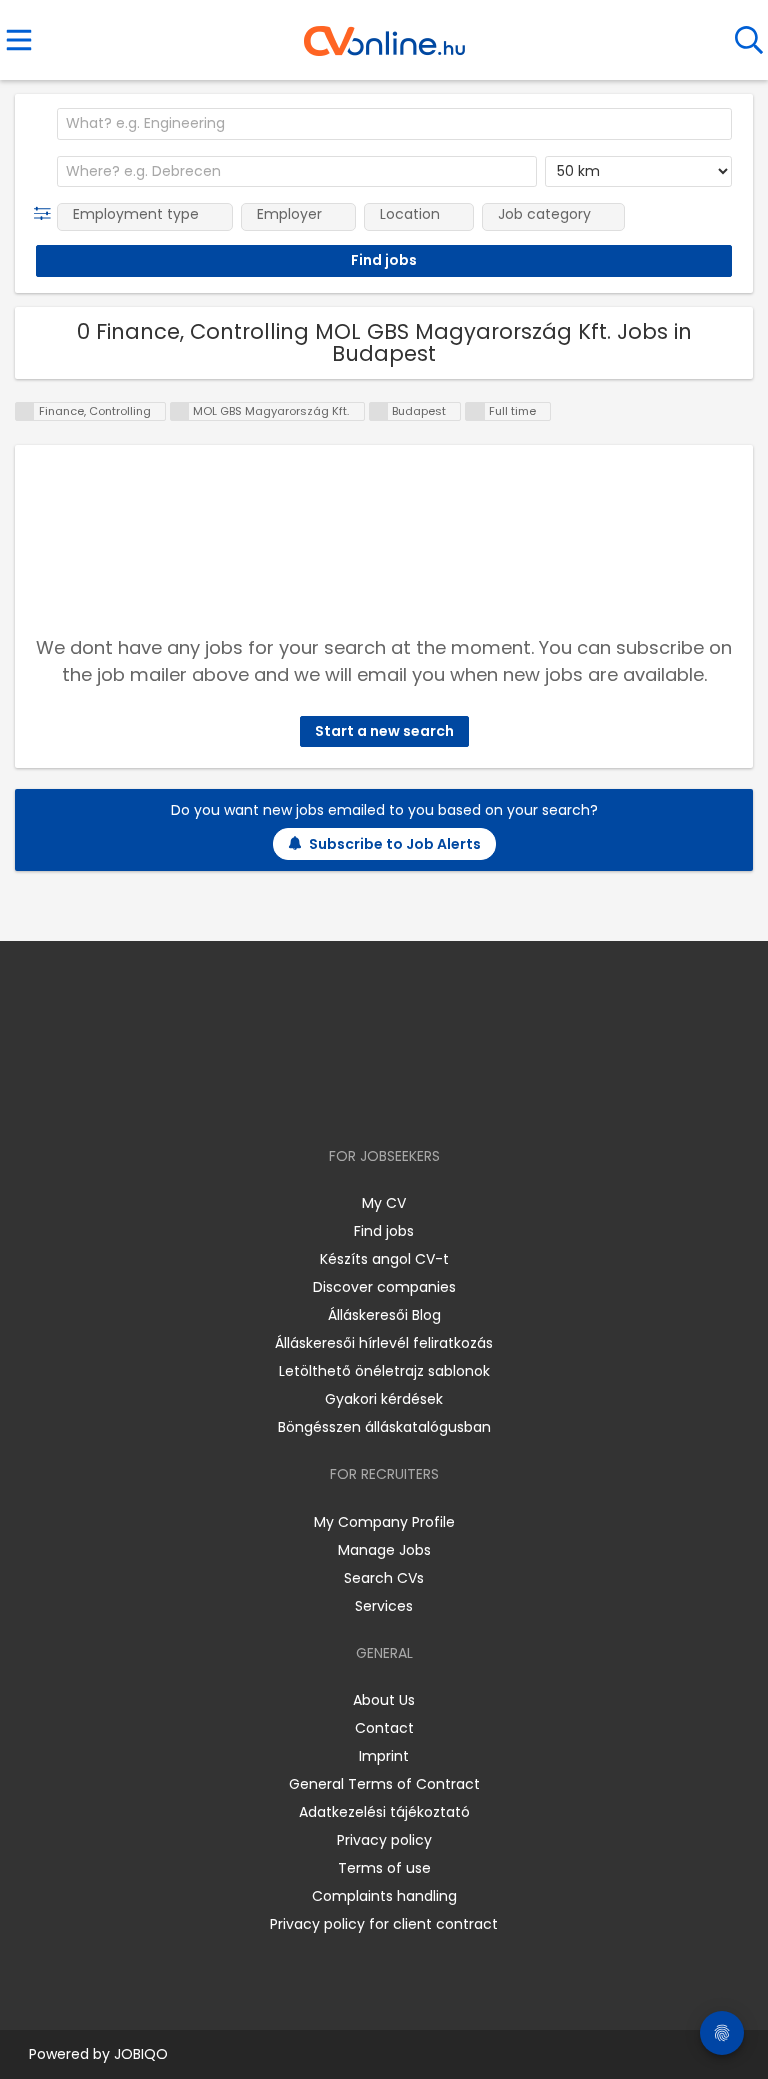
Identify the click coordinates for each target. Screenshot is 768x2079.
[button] (46, 214)
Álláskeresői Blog (384, 1315)
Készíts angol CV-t (384, 1259)
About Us (384, 1700)
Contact (384, 1728)
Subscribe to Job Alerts (395, 844)
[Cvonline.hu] (384, 34)
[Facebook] (338, 1098)
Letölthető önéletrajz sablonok (384, 1371)
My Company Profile (384, 1522)
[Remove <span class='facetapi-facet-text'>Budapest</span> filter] (379, 411)
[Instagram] (371, 1098)
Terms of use (384, 1868)
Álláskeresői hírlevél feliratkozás (384, 1343)
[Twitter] (434, 1098)
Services (384, 1606)
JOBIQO (141, 2054)
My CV (384, 1203)
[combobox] (394, 124)
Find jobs (384, 1231)
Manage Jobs (384, 1550)
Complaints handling (384, 1896)
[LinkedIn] (404, 1098)
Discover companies (384, 1287)
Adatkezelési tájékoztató (384, 1812)
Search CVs (384, 1578)
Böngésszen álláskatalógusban (384, 1427)
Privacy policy (384, 1840)
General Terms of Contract (384, 1784)
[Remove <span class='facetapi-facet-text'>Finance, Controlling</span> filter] (25, 411)
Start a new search (384, 731)
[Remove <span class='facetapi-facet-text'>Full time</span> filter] (475, 411)
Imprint (384, 1756)
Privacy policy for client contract (384, 1924)
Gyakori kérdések (384, 1399)
